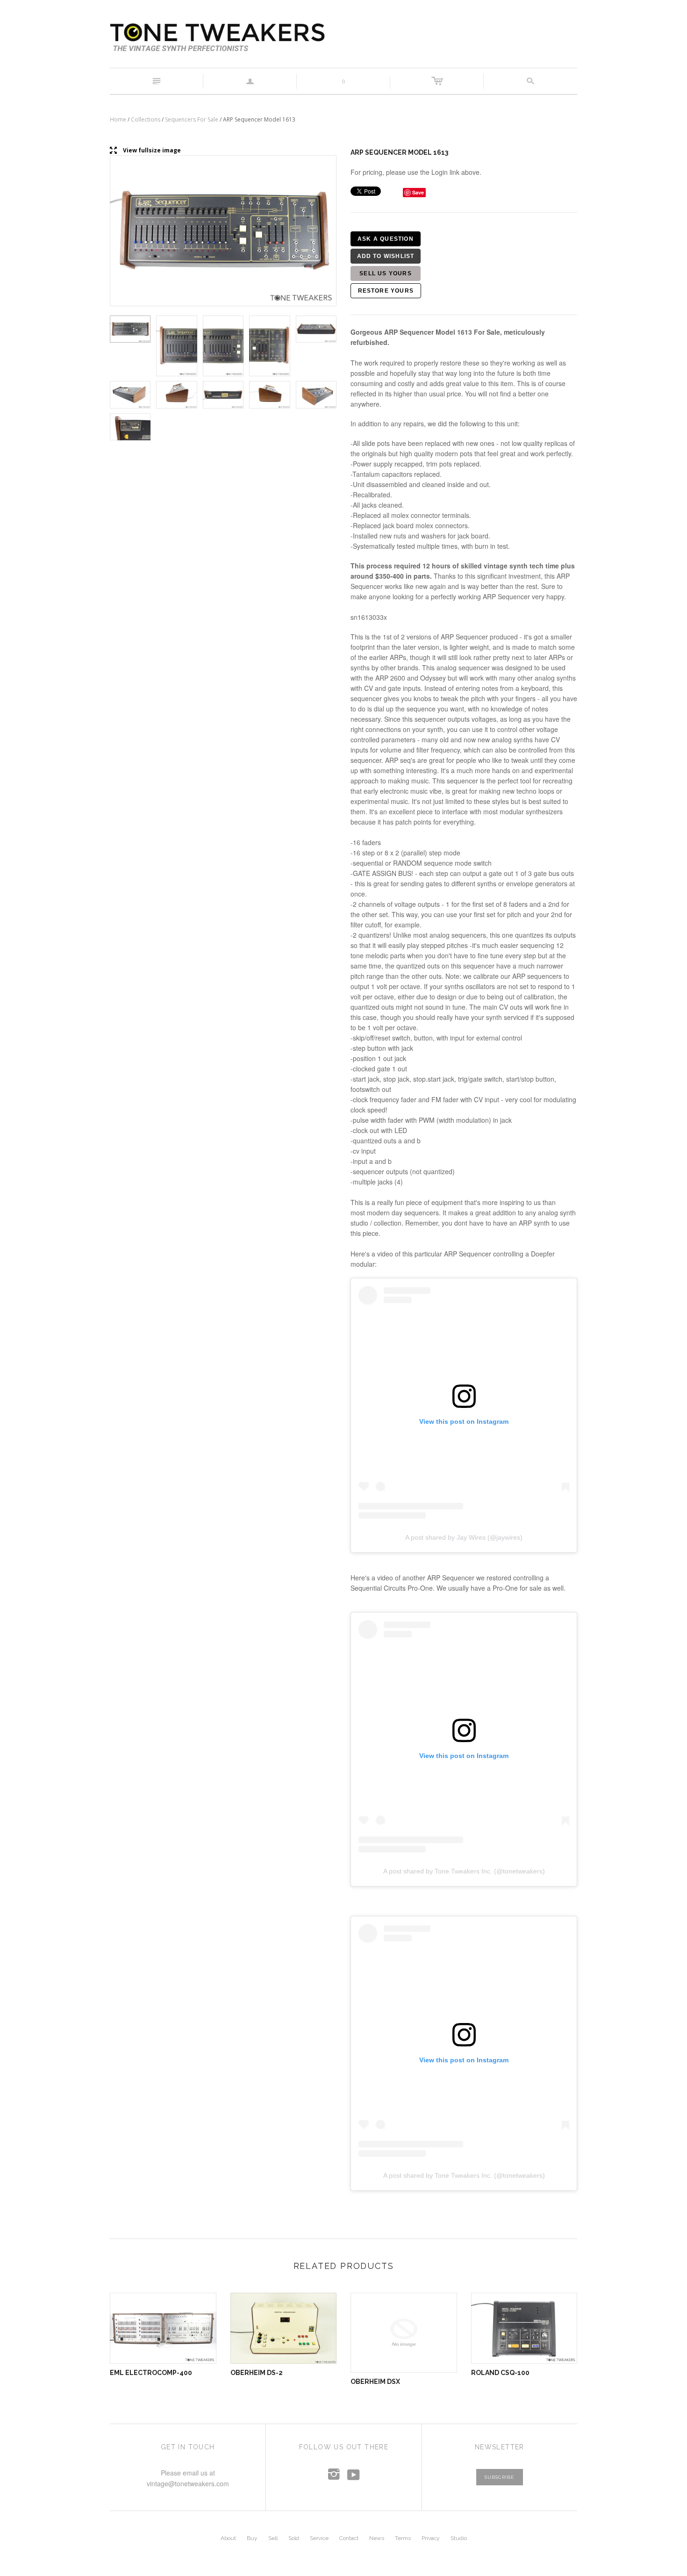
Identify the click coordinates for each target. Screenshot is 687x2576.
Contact (349, 2538)
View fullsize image (145, 151)
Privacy (431, 2538)
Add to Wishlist (386, 256)
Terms (403, 2538)
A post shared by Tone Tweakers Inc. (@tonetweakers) (464, 1871)
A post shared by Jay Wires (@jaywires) (464, 1537)
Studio (459, 2538)
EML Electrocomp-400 (151, 2373)
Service (319, 2538)
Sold (294, 2538)
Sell (273, 2538)
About (228, 2538)
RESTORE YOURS (386, 291)
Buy (252, 2538)
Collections (146, 119)
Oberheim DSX (375, 2382)
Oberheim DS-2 (257, 2373)
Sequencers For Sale (192, 119)
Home (118, 119)
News (377, 2538)
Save (418, 192)
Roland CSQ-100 (500, 2373)
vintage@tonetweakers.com (188, 2483)
